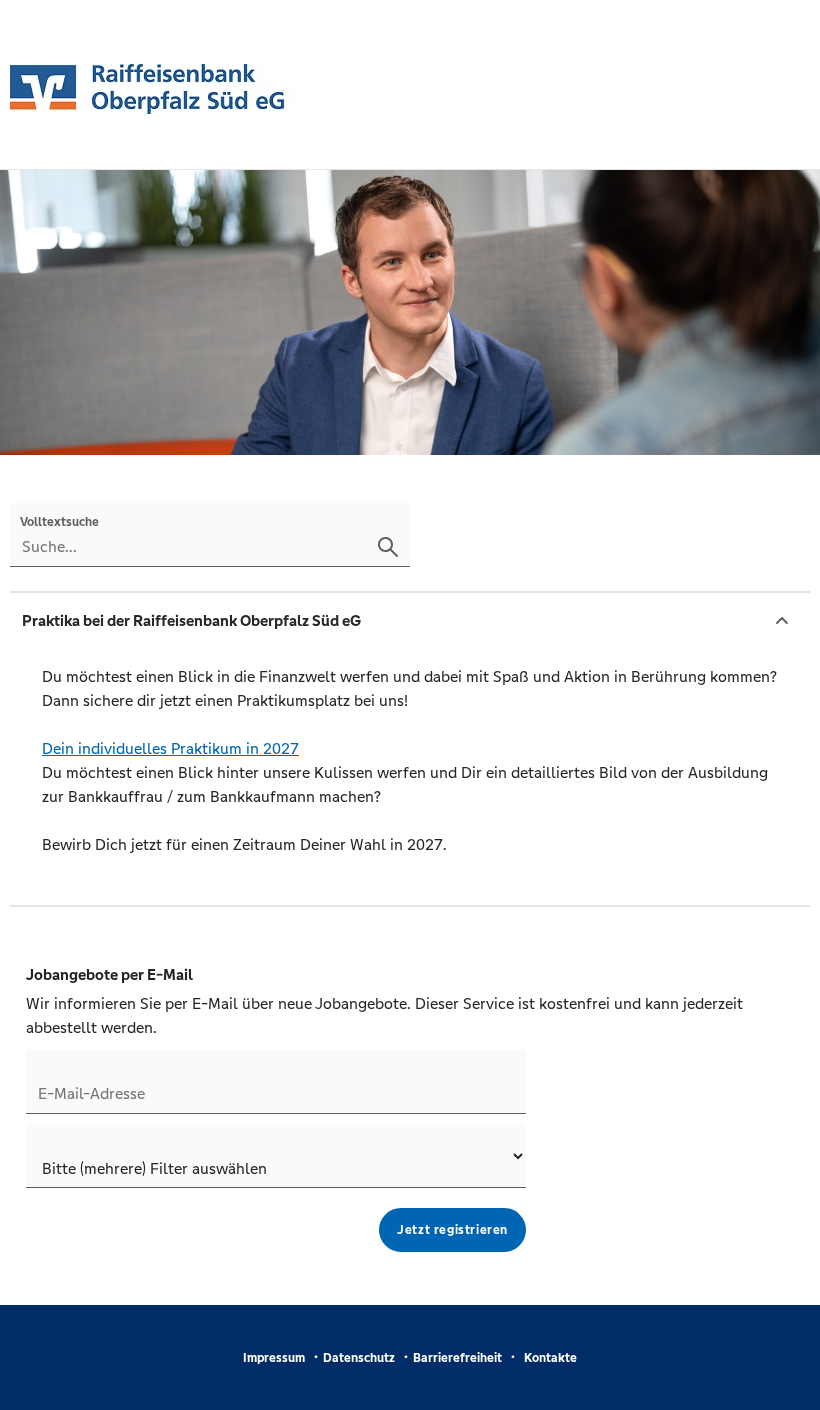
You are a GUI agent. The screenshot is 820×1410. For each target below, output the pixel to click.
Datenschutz (359, 1358)
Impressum (274, 1358)
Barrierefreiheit (457, 1358)
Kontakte (550, 1358)
